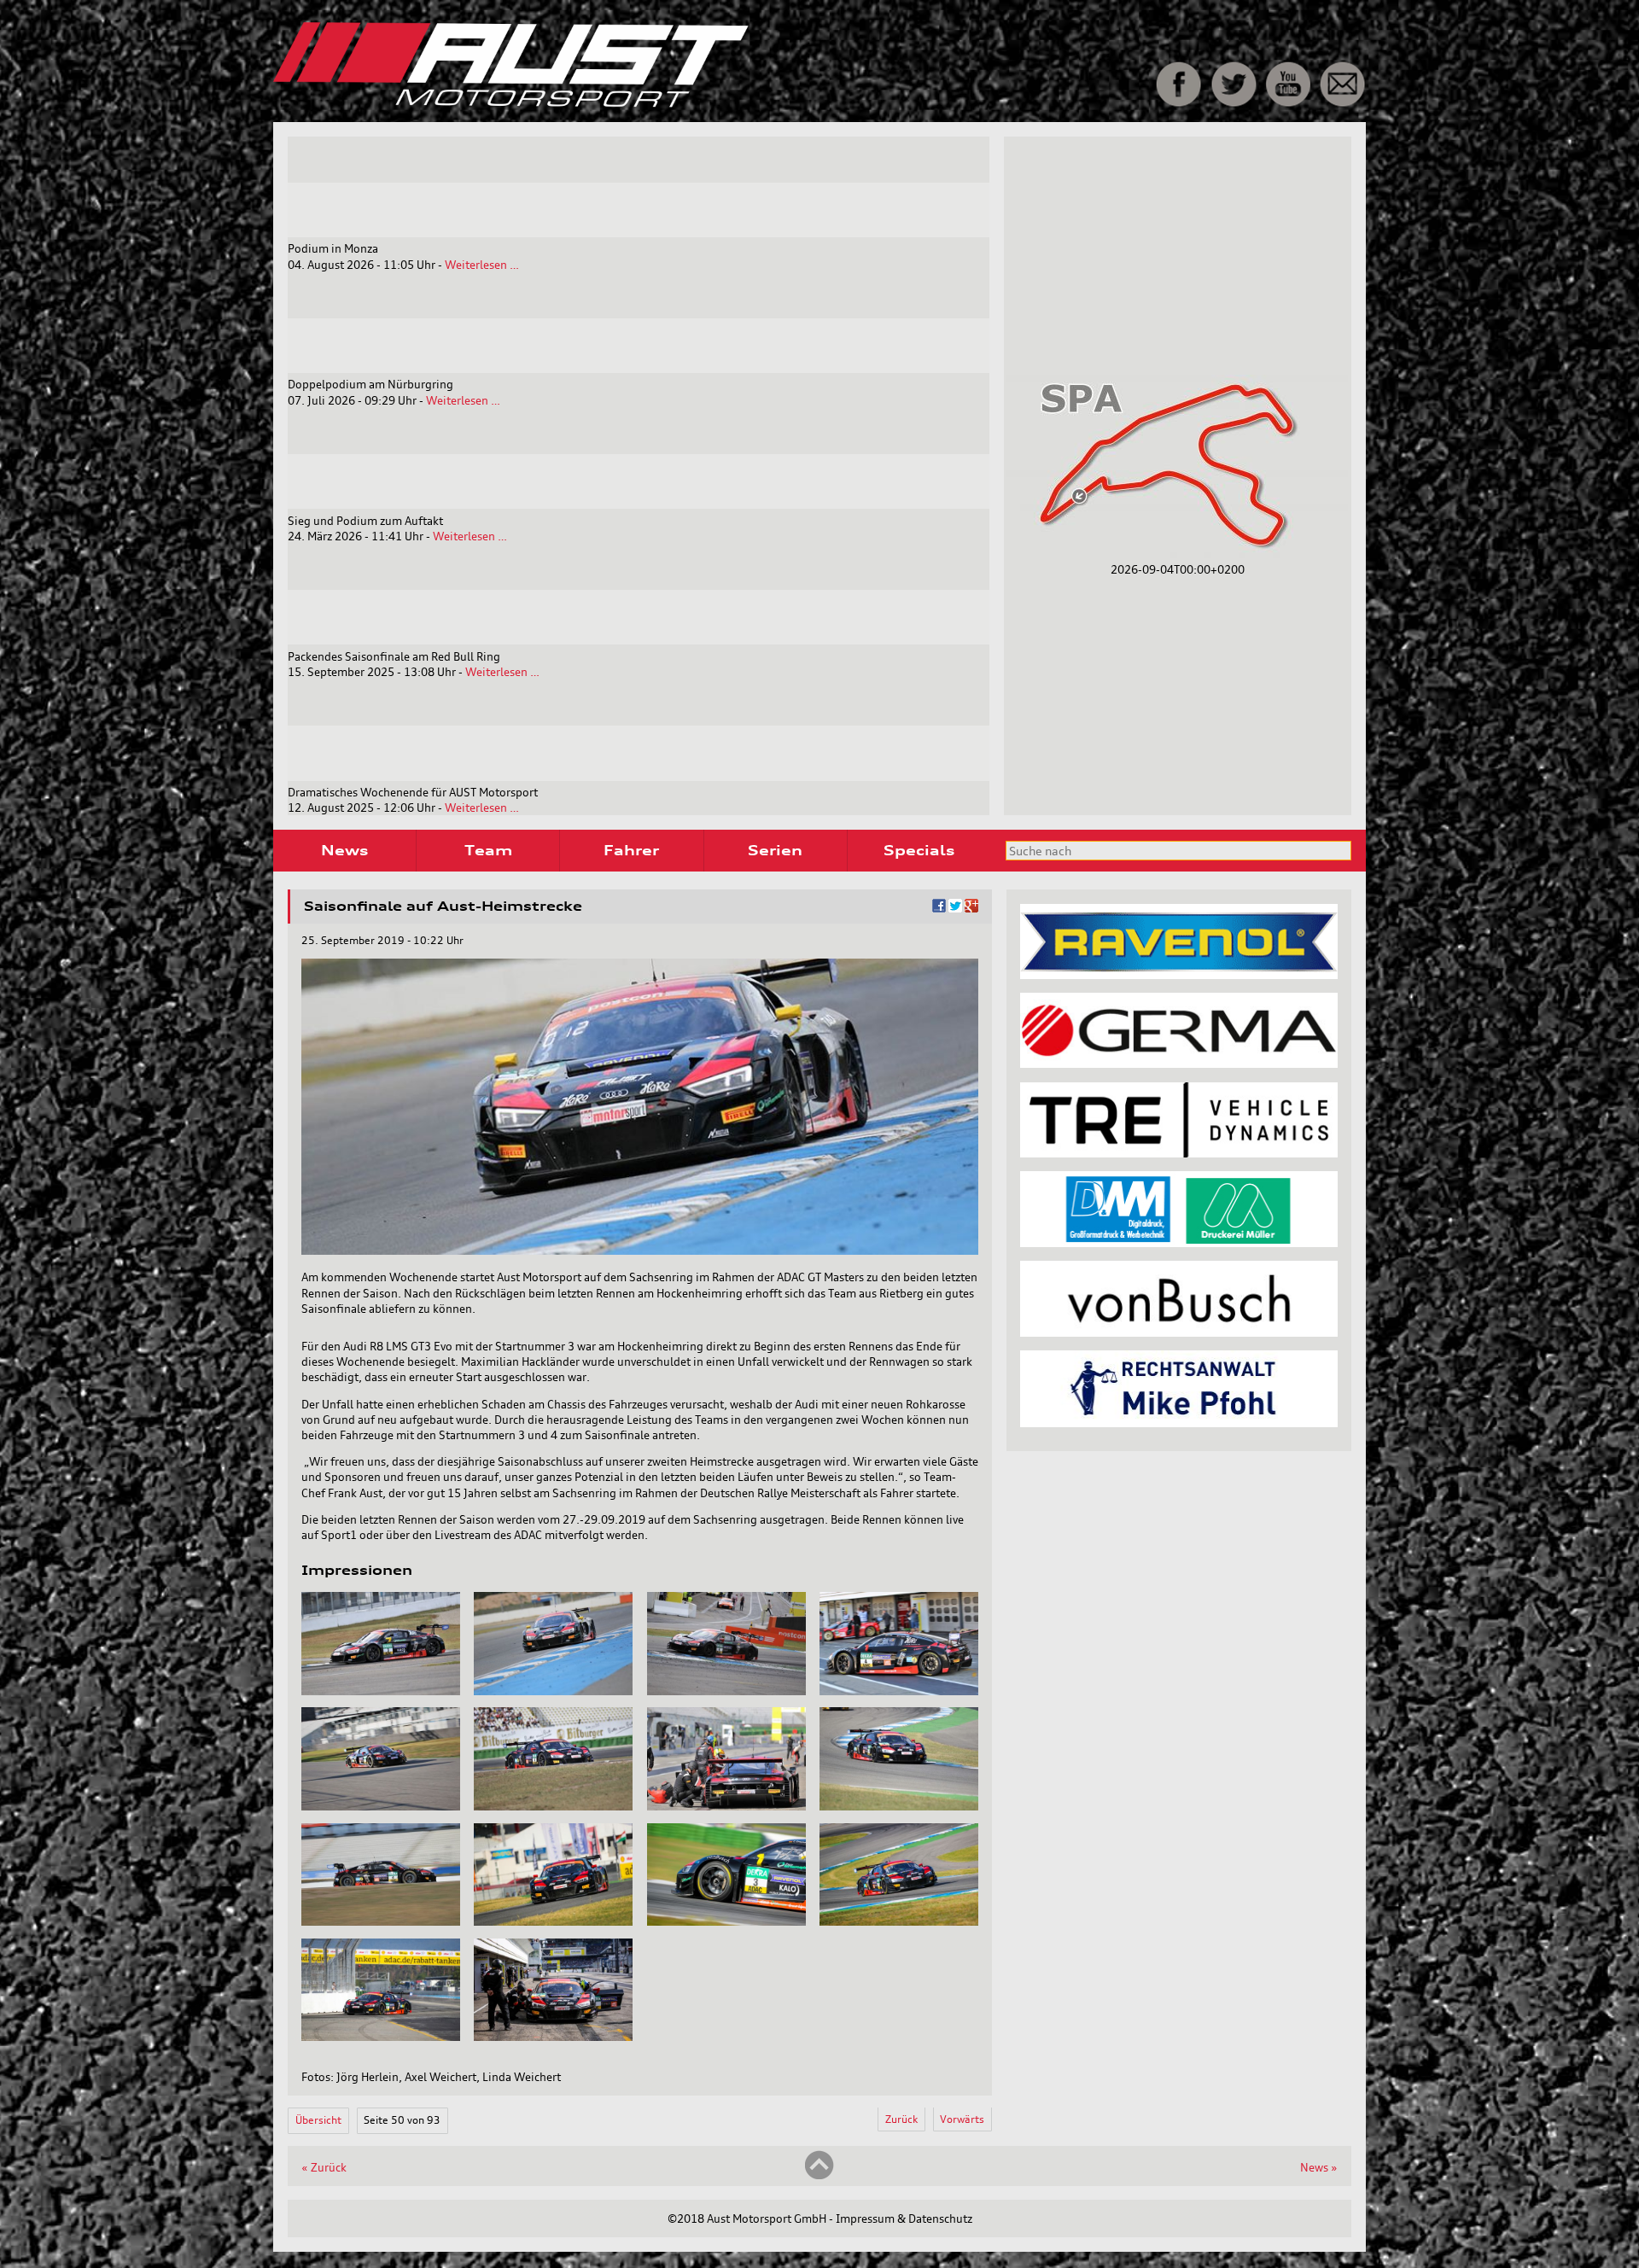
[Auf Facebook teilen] (939, 908)
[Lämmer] (1179, 1243)
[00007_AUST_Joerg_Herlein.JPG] (726, 1806)
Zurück (901, 2119)
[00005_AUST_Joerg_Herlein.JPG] (381, 1806)
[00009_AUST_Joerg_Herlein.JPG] (381, 1921)
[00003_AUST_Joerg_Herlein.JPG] (726, 1691)
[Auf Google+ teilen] (971, 908)
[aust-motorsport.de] (631, 103)
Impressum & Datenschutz (904, 2218)
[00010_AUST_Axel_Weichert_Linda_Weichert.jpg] (553, 1921)
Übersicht (318, 2120)
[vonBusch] (1179, 1332)
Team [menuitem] (488, 850)
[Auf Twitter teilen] (955, 908)
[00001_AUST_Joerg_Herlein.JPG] (381, 1691)
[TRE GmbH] (1179, 1153)
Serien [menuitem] (775, 850)
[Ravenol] (1179, 975)
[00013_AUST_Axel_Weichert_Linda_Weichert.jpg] (381, 2037)
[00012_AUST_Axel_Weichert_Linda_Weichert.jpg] (899, 1921)
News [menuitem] (344, 850)
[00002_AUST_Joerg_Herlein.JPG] (553, 1691)
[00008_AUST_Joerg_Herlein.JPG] (899, 1806)
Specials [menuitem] (919, 850)
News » (1319, 2167)
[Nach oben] (819, 2176)
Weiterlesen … (482, 265)
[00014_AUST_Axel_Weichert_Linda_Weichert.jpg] (553, 2037)
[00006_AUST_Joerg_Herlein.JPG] (553, 1806)
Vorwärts (962, 2119)
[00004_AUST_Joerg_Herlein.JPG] (899, 1691)
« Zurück (324, 2167)
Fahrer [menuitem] (631, 850)
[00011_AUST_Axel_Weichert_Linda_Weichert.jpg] (726, 1921)
